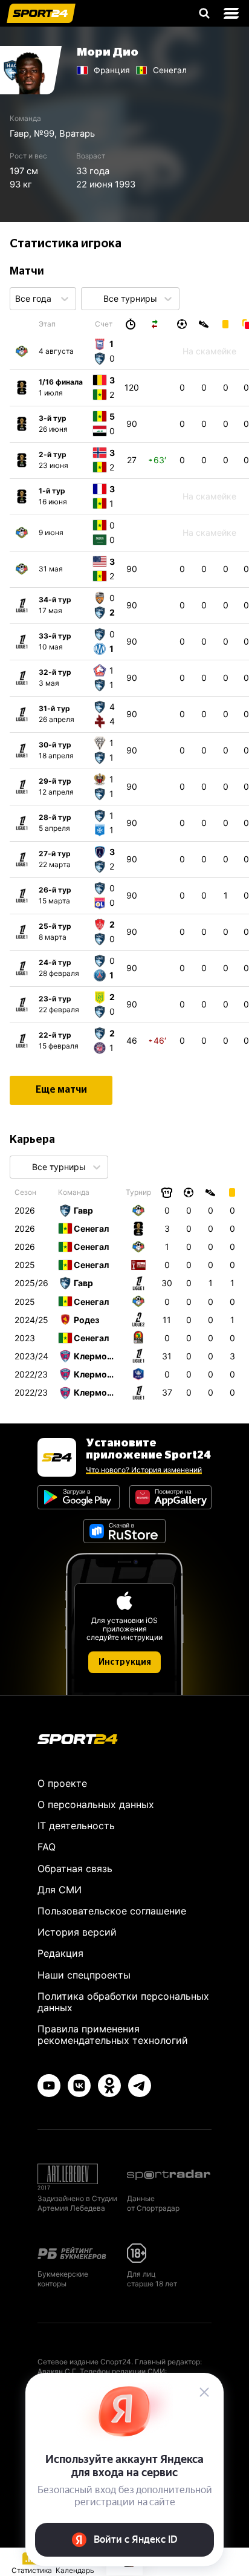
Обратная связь (75, 1869)
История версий (77, 1932)
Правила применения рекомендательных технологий (113, 2034)
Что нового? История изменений (144, 1470)
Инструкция (125, 1662)
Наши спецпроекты (84, 1975)
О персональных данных (96, 1804)
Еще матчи (61, 1090)
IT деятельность (76, 1826)
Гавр (19, 134)
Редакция (60, 1953)
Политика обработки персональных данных (123, 2002)
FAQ (47, 1847)
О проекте (62, 1783)
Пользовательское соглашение (112, 1911)
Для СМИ (60, 1890)
